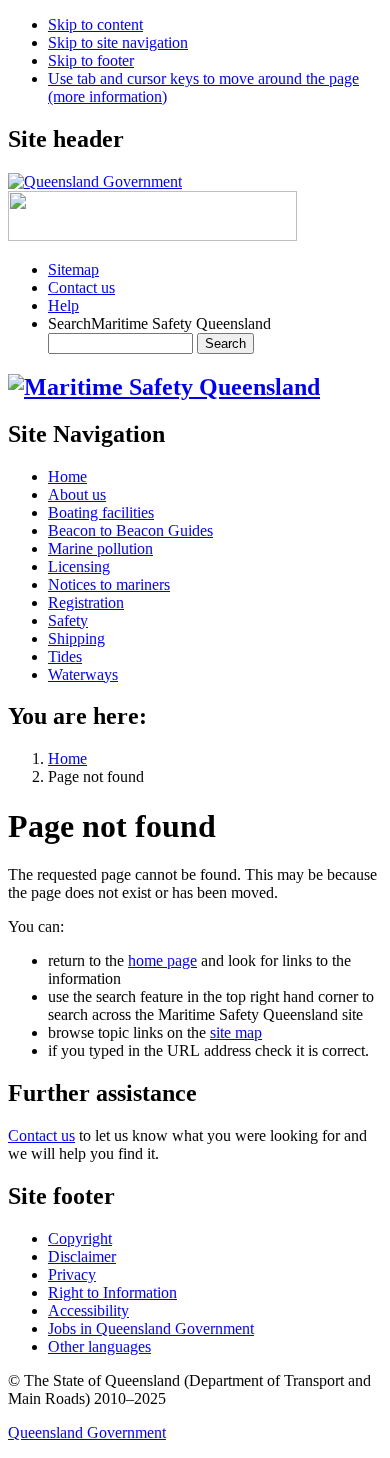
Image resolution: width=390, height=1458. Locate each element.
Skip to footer (91, 60)
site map (236, 1032)
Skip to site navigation (118, 42)
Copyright (80, 1238)
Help (63, 305)
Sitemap (73, 269)
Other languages (99, 1346)
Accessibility (88, 1310)
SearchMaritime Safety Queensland (159, 323)
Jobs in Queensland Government (151, 1328)
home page (162, 960)
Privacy (72, 1274)
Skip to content (95, 24)
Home (67, 758)
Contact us (81, 287)
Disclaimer (82, 1256)
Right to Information (112, 1292)
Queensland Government (87, 1432)
